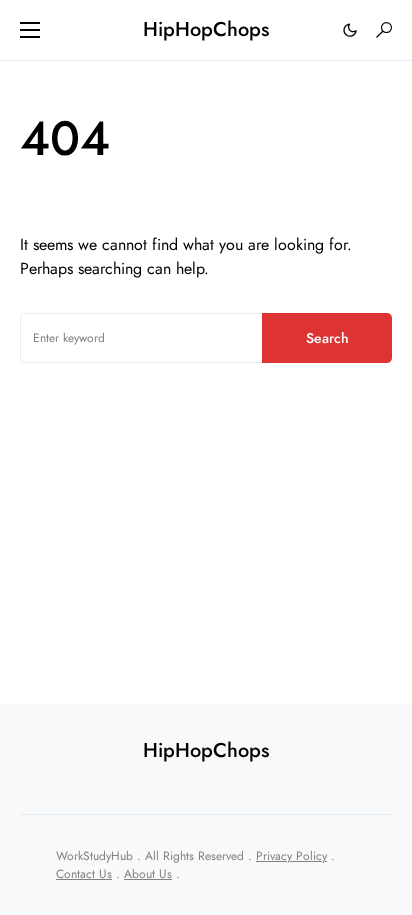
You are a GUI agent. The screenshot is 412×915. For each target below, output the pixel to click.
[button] (30, 30)
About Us (148, 874)
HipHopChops (206, 29)
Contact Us (84, 874)
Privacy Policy (291, 856)
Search (327, 338)
